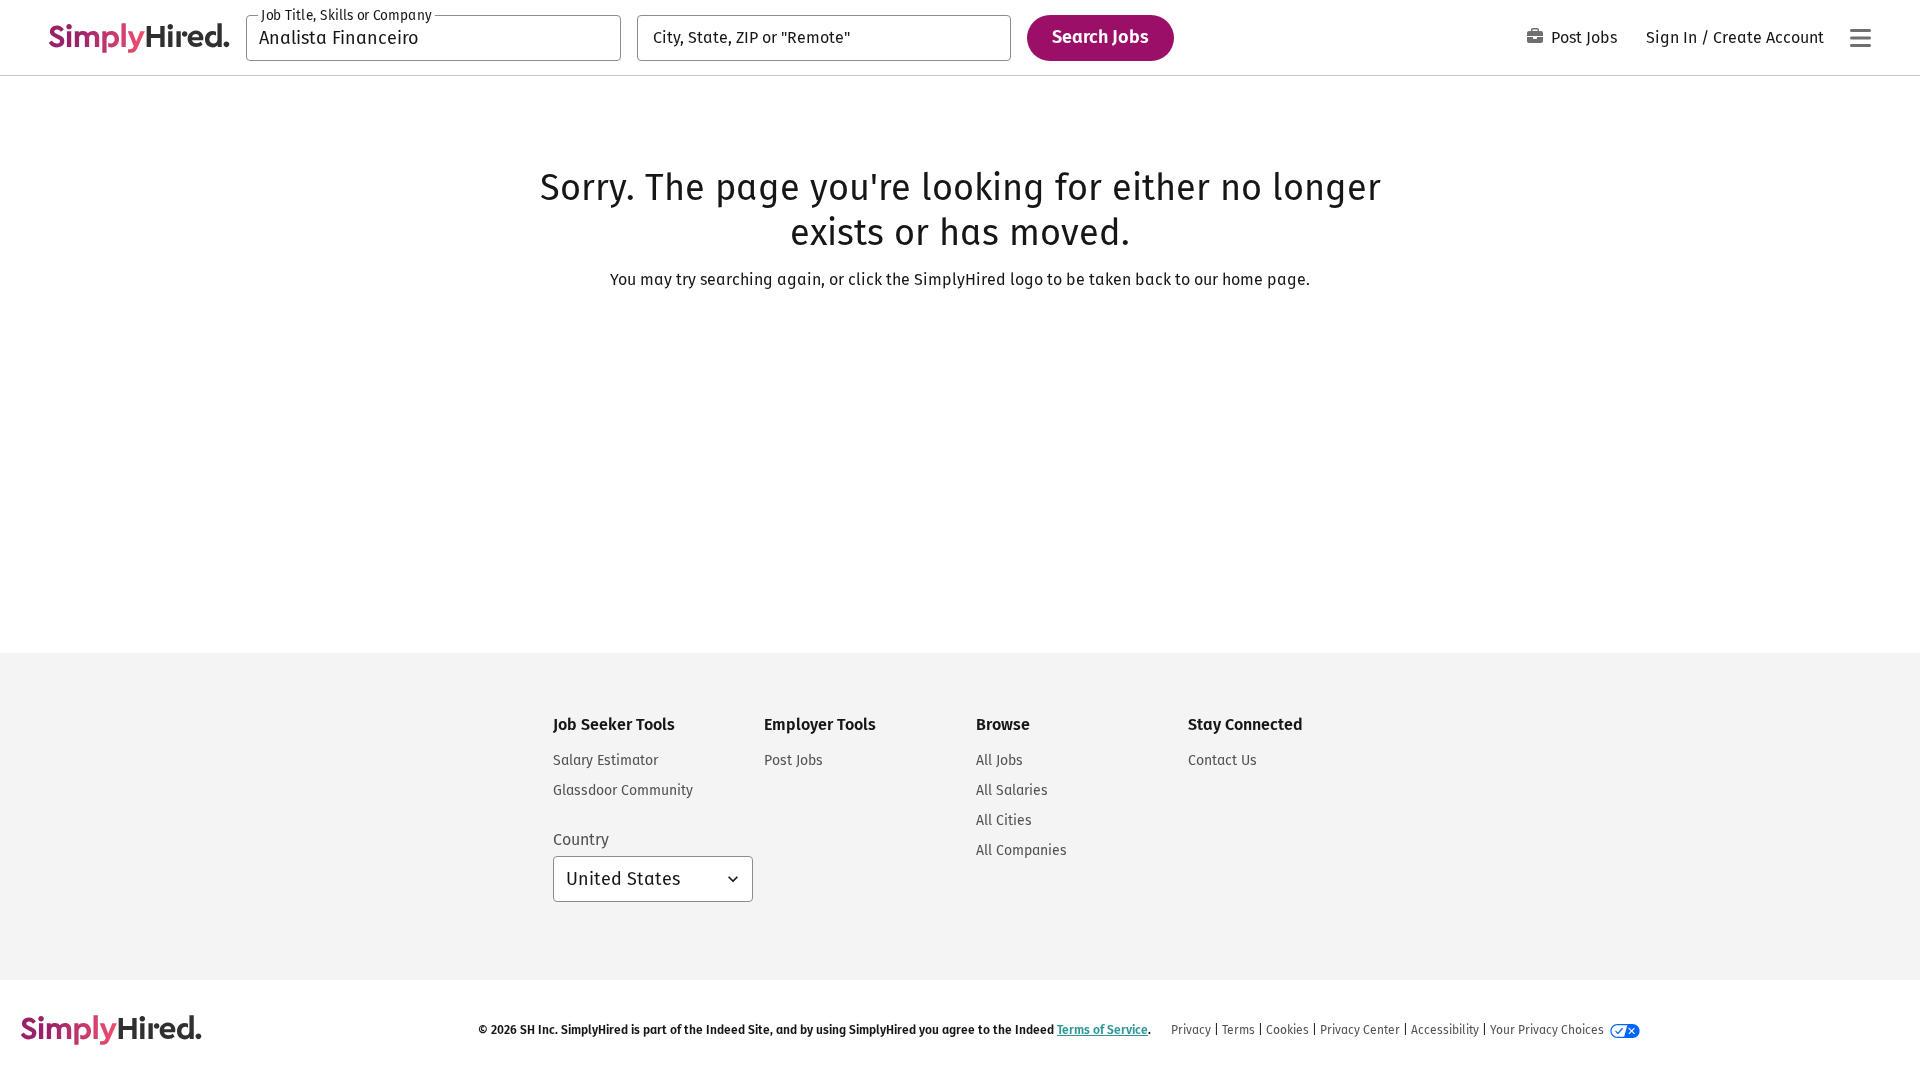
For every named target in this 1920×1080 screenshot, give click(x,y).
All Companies (1021, 850)
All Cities (1004, 820)
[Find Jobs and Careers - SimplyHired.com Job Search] (139, 38)
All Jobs (999, 760)
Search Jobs (1100, 37)
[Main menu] (1860, 38)
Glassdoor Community (623, 790)
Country (581, 839)
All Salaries (1012, 790)
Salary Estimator (605, 760)
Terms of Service (1102, 1030)
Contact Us (1222, 760)
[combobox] (433, 38)
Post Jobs (1584, 37)
